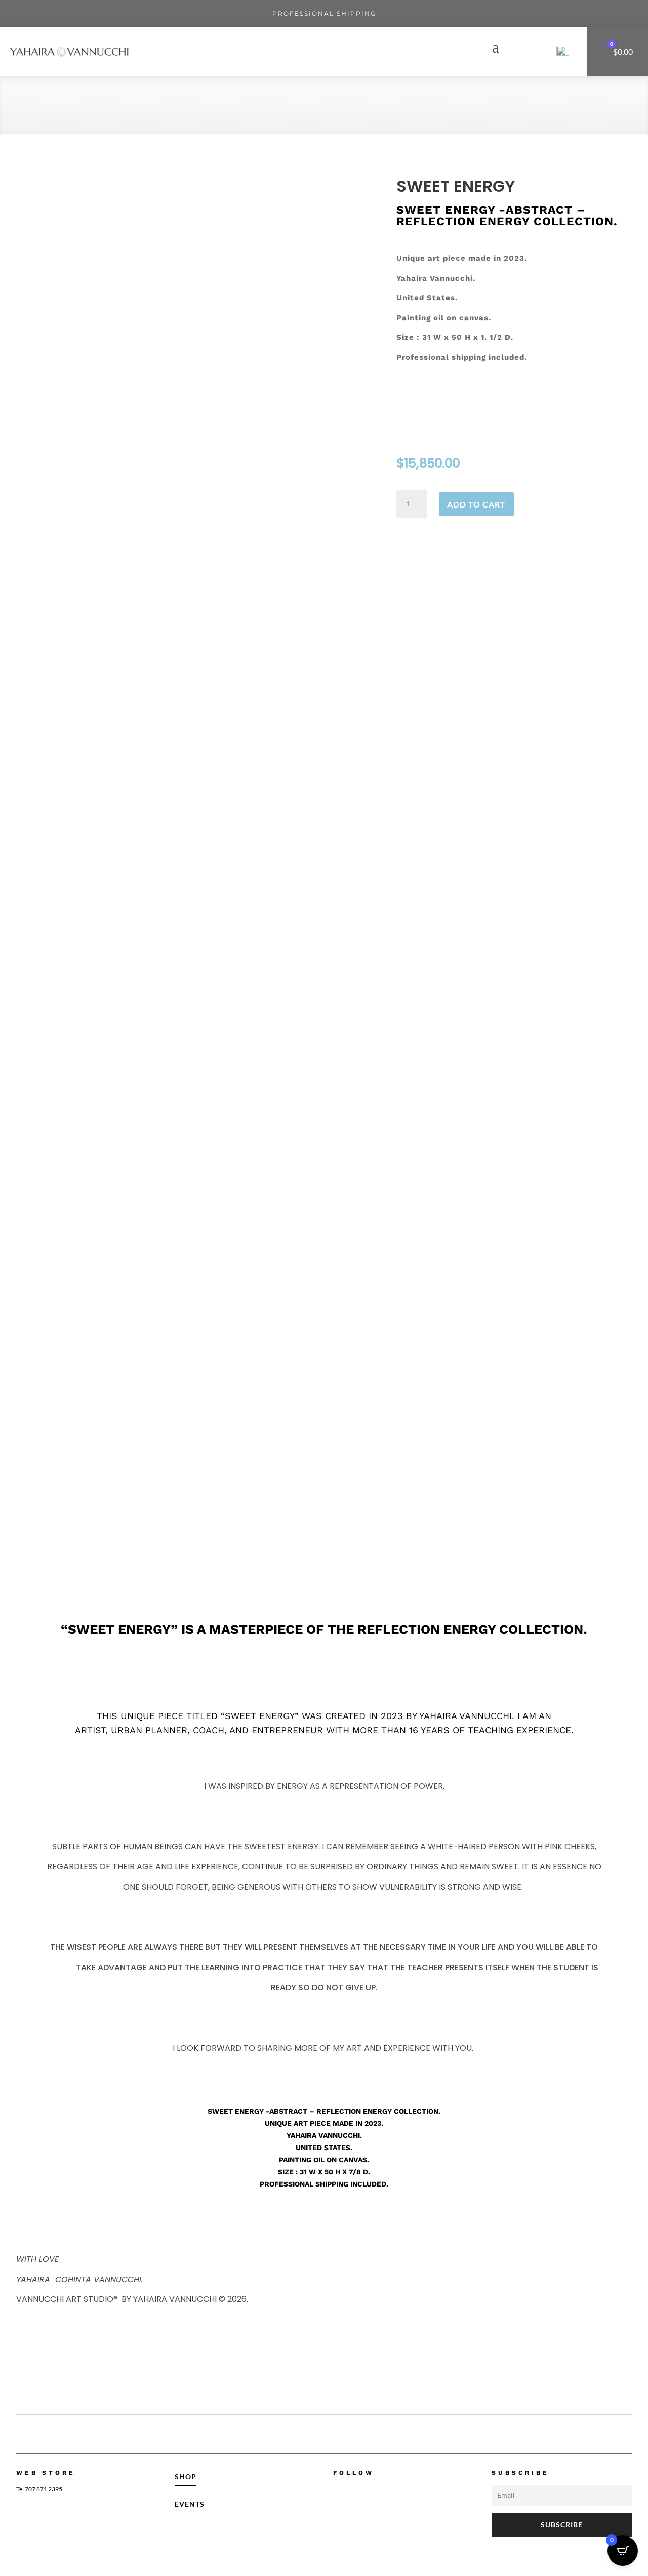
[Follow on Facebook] (337, 2491)
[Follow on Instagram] (359, 2491)
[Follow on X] (382, 2491)
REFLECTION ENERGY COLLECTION (108, 107)
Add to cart (476, 504)
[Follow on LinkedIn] (404, 2491)
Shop (186, 2476)
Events (190, 2504)
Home (27, 107)
